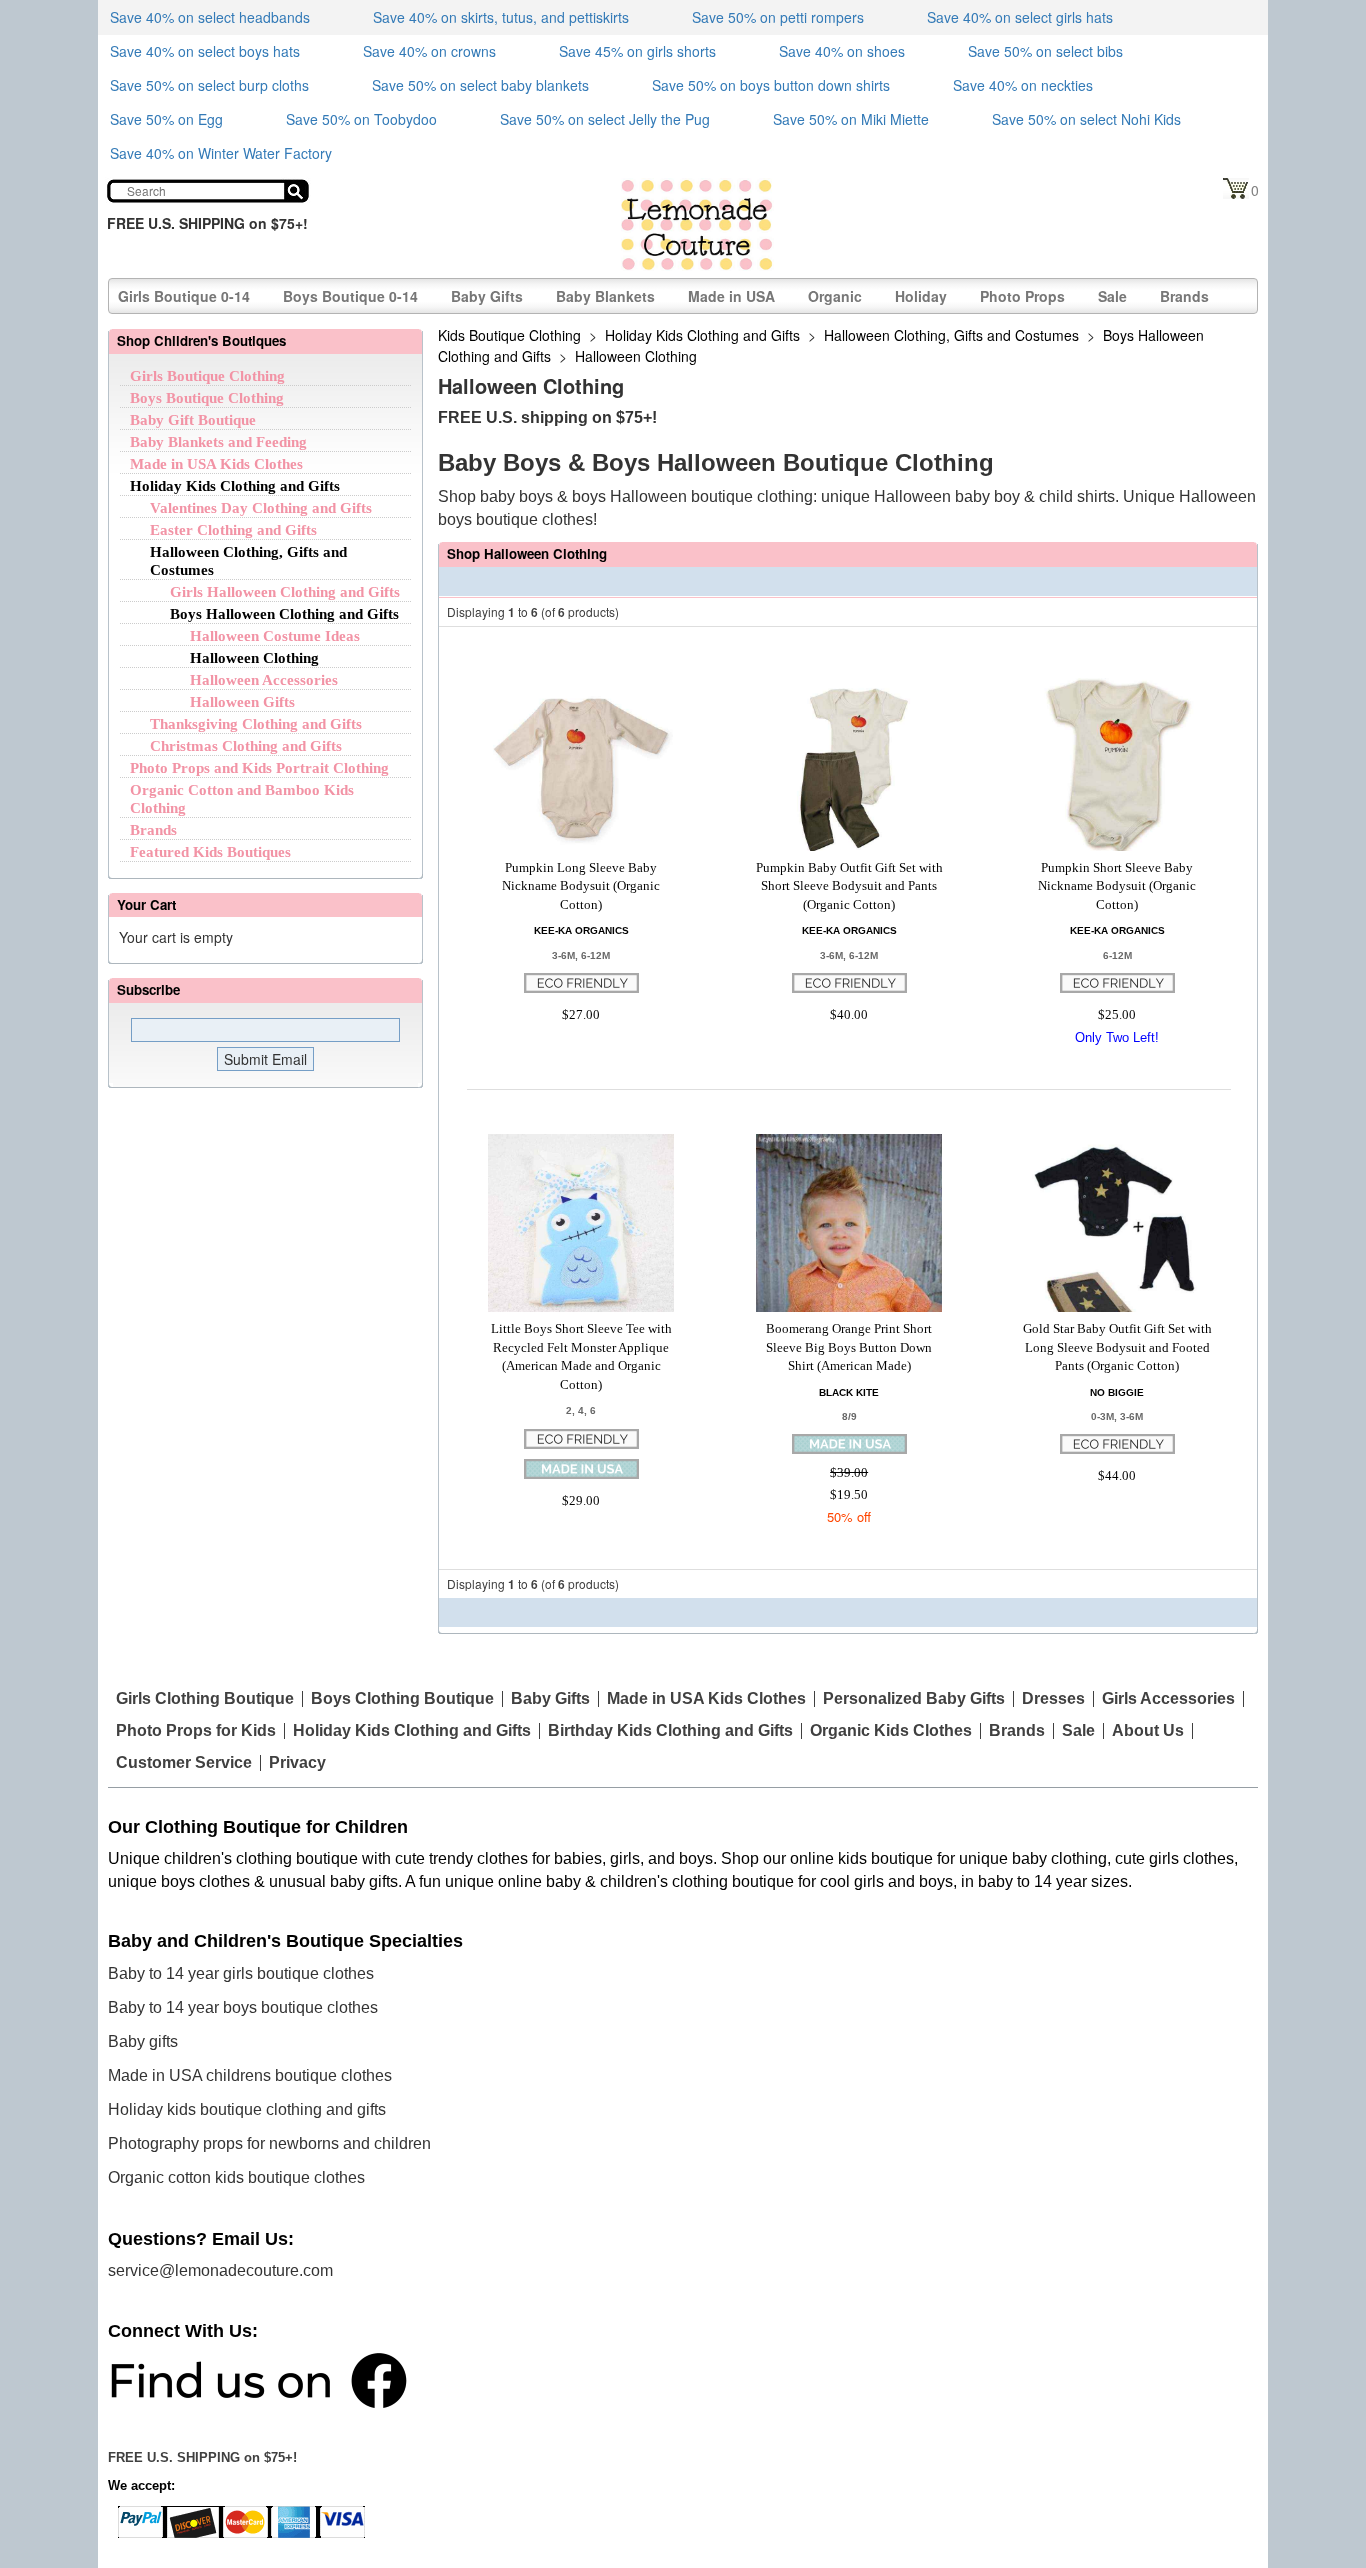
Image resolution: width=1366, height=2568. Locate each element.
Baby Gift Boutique (193, 420)
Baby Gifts (487, 296)
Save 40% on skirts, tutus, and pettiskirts (501, 17)
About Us (1148, 1731)
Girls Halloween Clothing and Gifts (285, 592)
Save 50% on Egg (166, 119)
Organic (835, 296)
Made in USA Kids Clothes (216, 464)
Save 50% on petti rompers (778, 17)
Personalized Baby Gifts (914, 1699)
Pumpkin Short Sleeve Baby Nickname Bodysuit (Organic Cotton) (1117, 886)
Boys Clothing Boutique (402, 1699)
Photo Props (1022, 296)
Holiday (921, 296)
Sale (1112, 296)
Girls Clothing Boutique (205, 1699)
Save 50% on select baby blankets (480, 85)
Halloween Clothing (254, 658)
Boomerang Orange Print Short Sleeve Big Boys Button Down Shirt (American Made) (849, 1347)
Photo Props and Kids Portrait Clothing (259, 768)
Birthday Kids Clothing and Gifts (670, 1731)
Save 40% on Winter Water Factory (221, 153)
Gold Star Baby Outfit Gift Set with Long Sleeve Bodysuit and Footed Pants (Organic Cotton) (1117, 1347)
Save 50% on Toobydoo (361, 119)
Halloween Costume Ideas (275, 636)
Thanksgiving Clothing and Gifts (256, 724)
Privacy (297, 1763)
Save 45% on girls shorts (637, 51)
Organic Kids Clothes (891, 1731)
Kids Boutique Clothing (509, 335)
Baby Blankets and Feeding (218, 442)
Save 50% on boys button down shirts (771, 85)
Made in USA (731, 296)
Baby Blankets (605, 296)
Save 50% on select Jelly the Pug (605, 119)
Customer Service (184, 1763)
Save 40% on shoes (842, 51)
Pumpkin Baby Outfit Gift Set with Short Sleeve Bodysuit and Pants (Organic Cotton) (849, 886)
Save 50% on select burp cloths (209, 85)
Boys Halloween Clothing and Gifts (284, 614)
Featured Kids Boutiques (210, 852)
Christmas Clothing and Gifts (246, 746)
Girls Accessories (1168, 1699)
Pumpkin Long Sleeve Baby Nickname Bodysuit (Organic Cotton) (581, 886)
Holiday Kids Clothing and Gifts (235, 486)
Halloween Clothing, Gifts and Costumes (951, 335)
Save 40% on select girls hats (1020, 17)
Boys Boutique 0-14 (350, 296)
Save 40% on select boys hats (205, 51)
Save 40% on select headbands (210, 17)
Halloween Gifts (242, 702)
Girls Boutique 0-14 (184, 296)
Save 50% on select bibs (1045, 51)
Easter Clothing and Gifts (233, 530)
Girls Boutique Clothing (207, 376)
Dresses (1053, 1699)
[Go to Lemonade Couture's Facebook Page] (258, 2379)
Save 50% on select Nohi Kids (1086, 119)
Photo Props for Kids (196, 1731)
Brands (1184, 296)
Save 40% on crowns (429, 51)
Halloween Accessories (264, 680)
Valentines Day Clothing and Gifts (261, 508)
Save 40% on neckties (1023, 85)
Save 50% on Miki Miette (851, 119)
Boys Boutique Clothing (207, 398)
